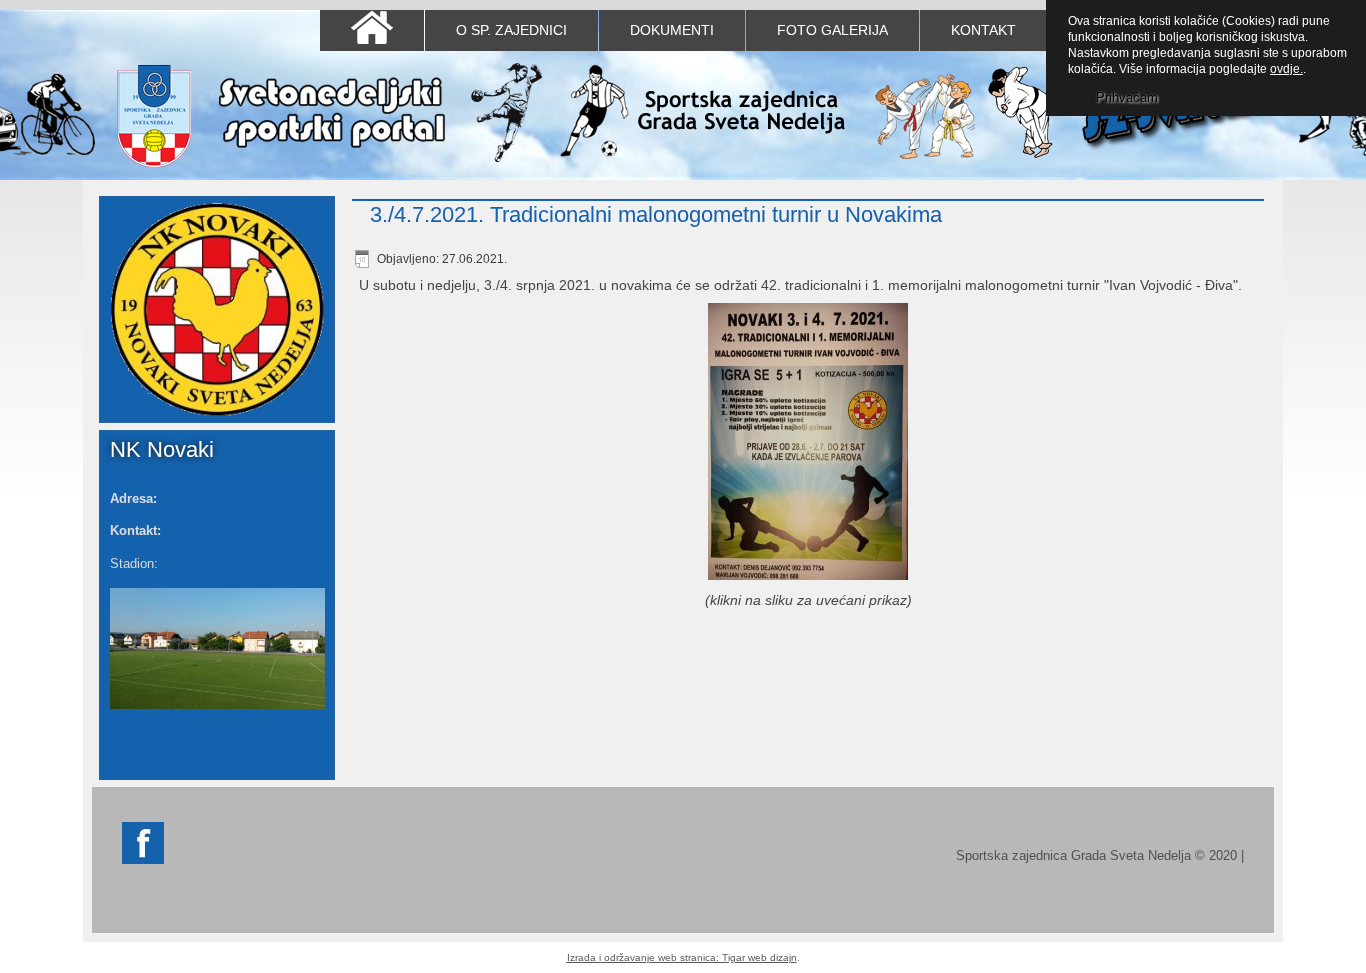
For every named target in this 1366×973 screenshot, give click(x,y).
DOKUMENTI (672, 30)
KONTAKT (983, 30)
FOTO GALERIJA (832, 30)
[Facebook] (143, 859)
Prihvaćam (1127, 97)
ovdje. (1286, 69)
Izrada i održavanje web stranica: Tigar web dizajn (682, 957)
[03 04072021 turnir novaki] (808, 444)
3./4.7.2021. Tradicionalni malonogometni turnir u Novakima (656, 214)
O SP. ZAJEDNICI (511, 30)
